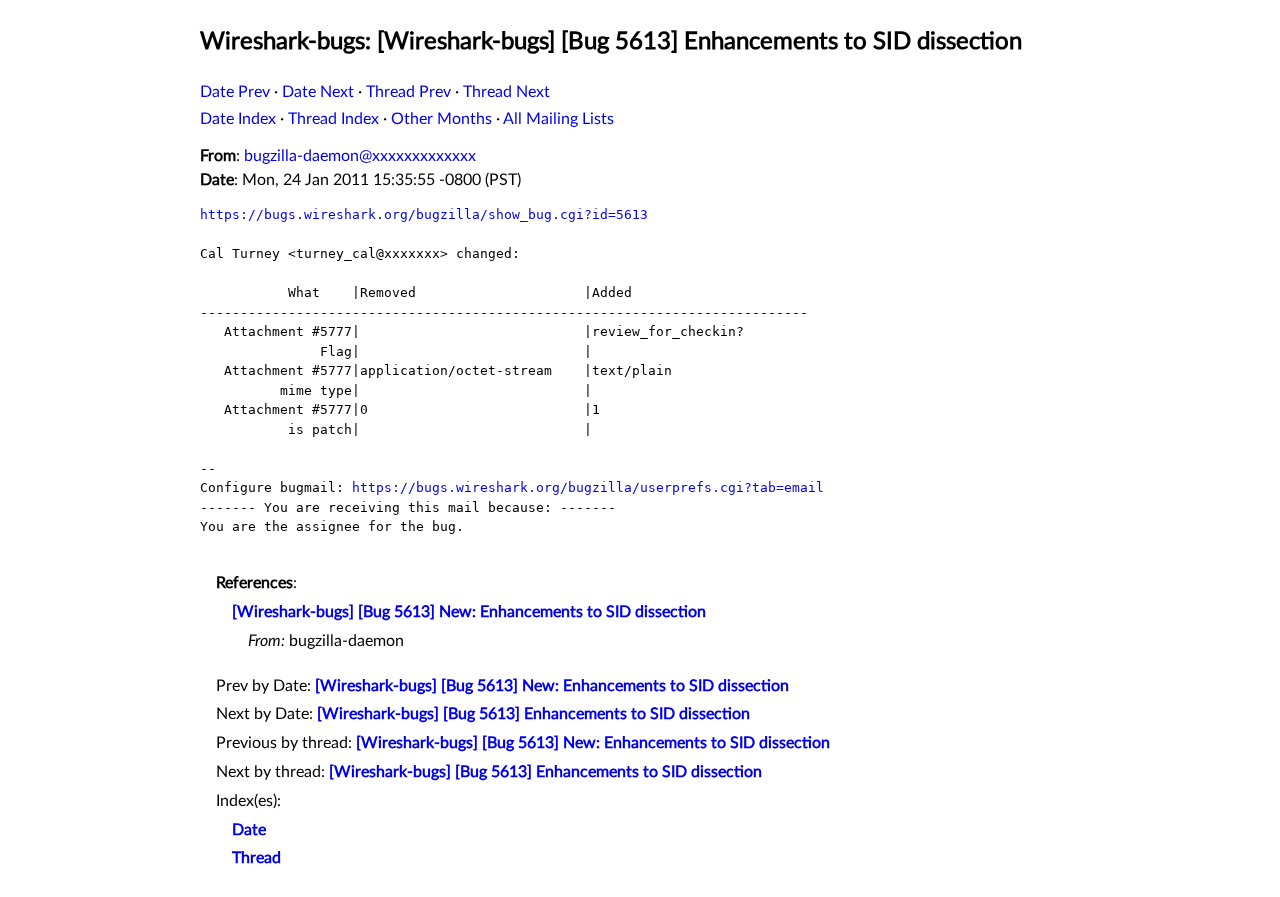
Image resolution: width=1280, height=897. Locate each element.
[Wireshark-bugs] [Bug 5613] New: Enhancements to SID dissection (469, 612)
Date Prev (235, 92)
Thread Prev (408, 92)
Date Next (318, 92)
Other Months (441, 119)
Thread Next (506, 92)
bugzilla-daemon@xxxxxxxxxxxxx (360, 156)
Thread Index (333, 119)
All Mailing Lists (558, 119)
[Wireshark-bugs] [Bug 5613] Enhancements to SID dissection (533, 714)
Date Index (238, 119)
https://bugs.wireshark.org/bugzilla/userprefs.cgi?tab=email (588, 487)
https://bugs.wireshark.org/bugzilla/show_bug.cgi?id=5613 (424, 214)
